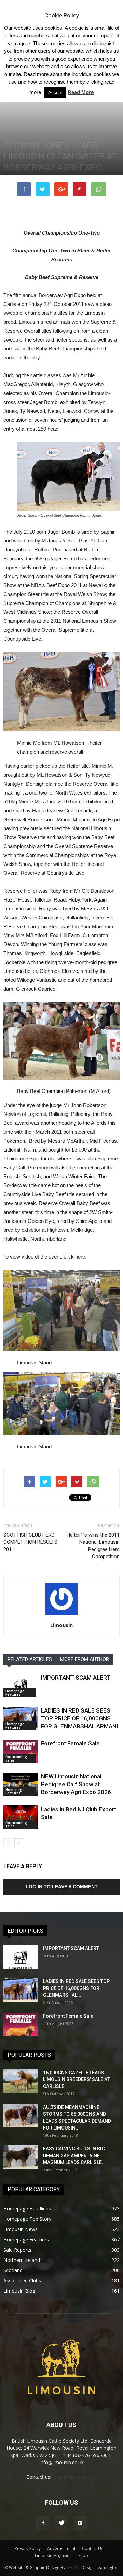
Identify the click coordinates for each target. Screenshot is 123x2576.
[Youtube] (80, 2523)
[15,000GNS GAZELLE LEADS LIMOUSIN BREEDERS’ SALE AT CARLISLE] (20, 2081)
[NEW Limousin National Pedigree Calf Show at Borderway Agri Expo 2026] (20, 1784)
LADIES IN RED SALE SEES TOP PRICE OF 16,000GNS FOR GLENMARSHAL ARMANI (79, 1718)
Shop (83, 2556)
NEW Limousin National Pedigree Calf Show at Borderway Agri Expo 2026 (76, 1784)
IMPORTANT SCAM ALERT (76, 1678)
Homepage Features (15, 1693)
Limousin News (20, 2229)
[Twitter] (61, 2523)
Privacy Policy (28, 2548)
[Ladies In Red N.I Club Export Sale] (20, 1817)
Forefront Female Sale (70, 1743)
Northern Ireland (22, 2260)
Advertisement (61, 2548)
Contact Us (93, 2548)
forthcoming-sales (17, 1758)
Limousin (61, 1625)
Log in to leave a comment (62, 1887)
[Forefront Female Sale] (20, 1751)
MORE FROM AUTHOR (85, 1659)
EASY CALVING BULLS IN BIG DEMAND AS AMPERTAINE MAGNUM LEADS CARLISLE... (74, 2156)
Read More (81, 92)
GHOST (73, 2568)
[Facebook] (43, 2523)
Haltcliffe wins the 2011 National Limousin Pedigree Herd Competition (93, 1546)
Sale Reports (17, 2250)
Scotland (13, 2270)
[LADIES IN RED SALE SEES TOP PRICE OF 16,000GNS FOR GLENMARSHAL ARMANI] (20, 1719)
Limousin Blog (19, 2291)
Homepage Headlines (27, 2209)
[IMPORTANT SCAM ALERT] (20, 1686)
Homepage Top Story (27, 2219)
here (80, 1257)
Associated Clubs (22, 2281)
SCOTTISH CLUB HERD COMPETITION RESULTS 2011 (30, 1542)
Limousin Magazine (53, 2556)
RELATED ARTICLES (30, 1659)
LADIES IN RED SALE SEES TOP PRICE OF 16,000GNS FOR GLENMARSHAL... (76, 1988)
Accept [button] (55, 92)
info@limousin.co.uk (75, 2477)
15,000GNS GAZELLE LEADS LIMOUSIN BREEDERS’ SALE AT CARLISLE (76, 2079)
